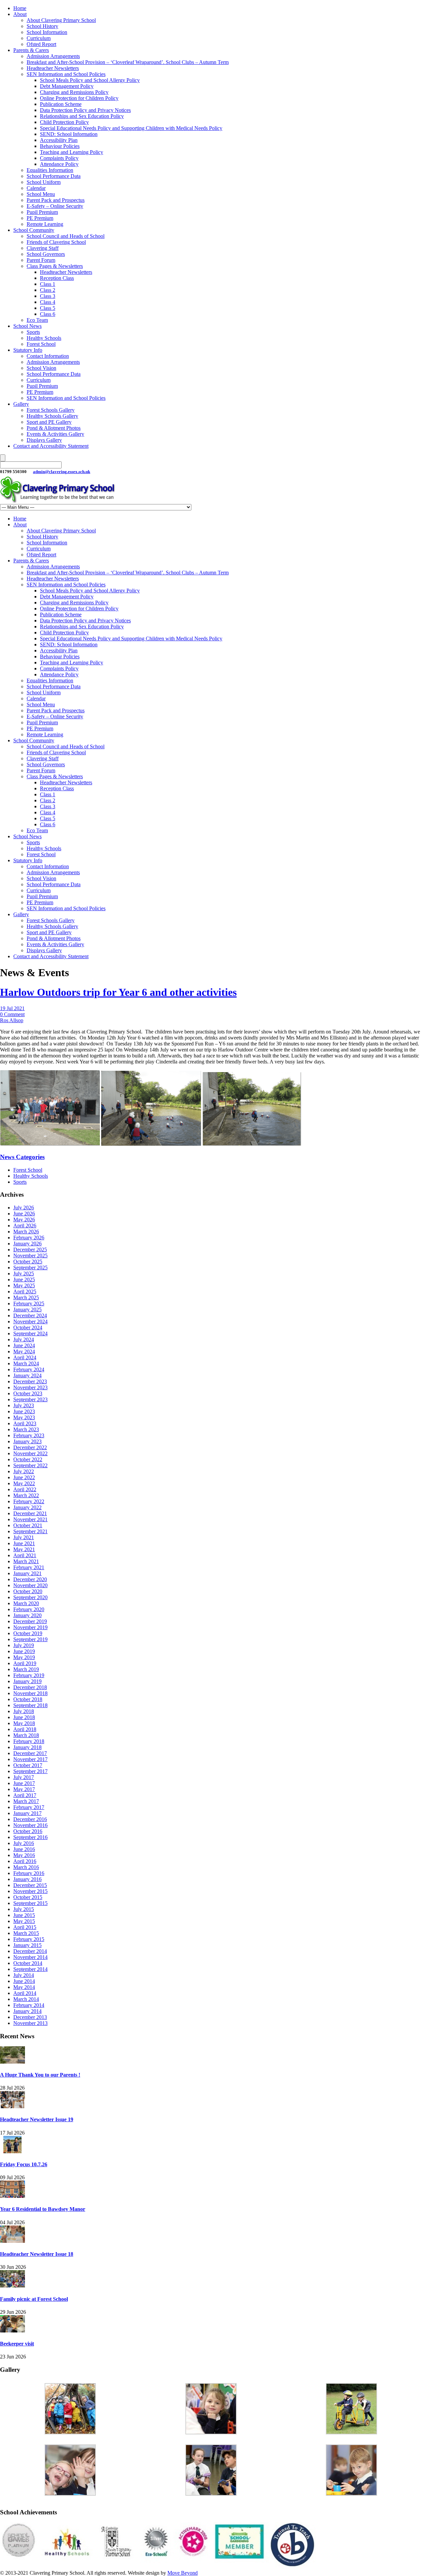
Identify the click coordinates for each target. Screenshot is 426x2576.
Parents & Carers (31, 50)
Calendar (36, 188)
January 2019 (27, 1681)
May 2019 (24, 1657)
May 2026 (24, 1220)
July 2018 (24, 1711)
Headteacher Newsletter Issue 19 (37, 2119)
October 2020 (28, 1591)
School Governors (46, 254)
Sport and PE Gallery (49, 422)
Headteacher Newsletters (53, 68)
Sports (33, 332)
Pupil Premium (42, 212)
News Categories (22, 1157)
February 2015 (29, 1939)
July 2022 (24, 1471)
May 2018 (24, 1723)
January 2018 (27, 1747)
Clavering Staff (43, 248)
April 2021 (25, 1555)
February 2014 (29, 2005)
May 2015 (24, 1921)
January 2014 (27, 2011)
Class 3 (48, 296)
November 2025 (30, 1256)
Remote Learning (45, 224)
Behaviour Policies (60, 146)
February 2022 (29, 1501)
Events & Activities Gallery (55, 434)
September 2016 (30, 1837)
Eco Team (37, 320)
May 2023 (24, 1417)
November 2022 (30, 1453)
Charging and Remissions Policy (74, 92)
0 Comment (12, 1014)
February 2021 (29, 1567)
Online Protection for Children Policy (79, 98)
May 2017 (24, 1789)
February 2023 (29, 1435)
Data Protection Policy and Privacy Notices (85, 110)
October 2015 (28, 1897)
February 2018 (29, 1741)
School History (42, 26)
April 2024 (25, 1357)
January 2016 (27, 1879)
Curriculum (39, 38)
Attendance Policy (59, 164)
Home (20, 8)
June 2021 (24, 1543)
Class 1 (48, 284)
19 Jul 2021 (12, 1008)
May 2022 (24, 1483)
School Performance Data (54, 176)
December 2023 (30, 1381)
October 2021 (28, 1525)
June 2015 (24, 1915)
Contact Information (48, 356)
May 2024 (24, 1351)
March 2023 (26, 1429)
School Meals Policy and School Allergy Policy (90, 80)
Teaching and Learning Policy (72, 152)
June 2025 (24, 1280)
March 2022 (26, 1495)
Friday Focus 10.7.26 (24, 2164)
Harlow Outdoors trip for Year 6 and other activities (118, 992)
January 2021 (27, 1573)
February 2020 (29, 1609)
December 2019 (30, 1621)
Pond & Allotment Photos (54, 428)
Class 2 (48, 290)
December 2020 (30, 1579)
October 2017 (28, 1765)
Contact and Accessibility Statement (51, 446)
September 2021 (30, 1531)
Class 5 (48, 308)
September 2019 (30, 1639)
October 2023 (28, 1393)
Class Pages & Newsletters (55, 266)
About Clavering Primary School (61, 20)
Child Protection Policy (64, 122)
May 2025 (24, 1286)
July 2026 (24, 1208)
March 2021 (26, 1561)
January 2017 (27, 1813)
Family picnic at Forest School (34, 2299)
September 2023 (30, 1399)
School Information (47, 32)
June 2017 (24, 1783)
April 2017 (25, 1795)
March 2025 (26, 1297)
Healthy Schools (44, 338)
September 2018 (30, 1705)
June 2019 (24, 1651)
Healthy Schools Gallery (52, 416)
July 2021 (24, 1537)
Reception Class (57, 278)
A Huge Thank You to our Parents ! (40, 2075)
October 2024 (28, 1327)
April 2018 (25, 1729)
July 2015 (24, 1909)
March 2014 (26, 1999)
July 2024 (24, 1339)
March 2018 (26, 1735)
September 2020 (30, 1597)
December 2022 (30, 1447)
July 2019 (24, 1645)
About (20, 14)
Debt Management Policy (67, 86)
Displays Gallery (44, 440)
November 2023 (30, 1387)
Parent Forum (41, 260)
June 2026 (24, 1214)
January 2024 (27, 1375)
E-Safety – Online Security (55, 206)
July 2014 (24, 1975)
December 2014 (30, 1951)
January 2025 (27, 1309)
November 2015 (30, 1891)
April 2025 (25, 1291)
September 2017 (30, 1771)
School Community (34, 230)
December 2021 (30, 1513)
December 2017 (30, 1753)
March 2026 (26, 1232)
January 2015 (27, 1945)
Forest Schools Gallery (51, 410)
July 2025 (24, 1274)
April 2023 (25, 1423)
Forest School (41, 344)
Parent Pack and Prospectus (56, 200)
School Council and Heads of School (66, 236)
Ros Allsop (12, 1020)
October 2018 (28, 1699)
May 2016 (24, 1855)
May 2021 (24, 1549)
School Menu (41, 194)
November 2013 (30, 2023)
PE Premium (40, 218)
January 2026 (27, 1244)
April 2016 (25, 1861)
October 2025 (28, 1262)
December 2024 (30, 1315)
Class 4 (48, 302)
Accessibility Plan (59, 140)
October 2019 (28, 1633)
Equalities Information (50, 170)
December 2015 (30, 1885)
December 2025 (30, 1250)
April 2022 (25, 1489)
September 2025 (30, 1268)
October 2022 (28, 1459)
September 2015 (30, 1903)
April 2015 (25, 1927)
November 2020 (30, 1585)
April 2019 (25, 1663)
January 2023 (27, 1441)
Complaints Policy (59, 158)
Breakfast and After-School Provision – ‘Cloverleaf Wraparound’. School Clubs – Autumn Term (128, 62)
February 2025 (29, 1303)
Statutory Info (28, 350)
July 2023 (24, 1405)
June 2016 (24, 1849)
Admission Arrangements (53, 56)
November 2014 (30, 1957)
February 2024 (29, 1369)
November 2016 (30, 1825)
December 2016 (30, 1819)
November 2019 (30, 1627)
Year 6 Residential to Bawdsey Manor (43, 2209)
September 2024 (30, 1333)
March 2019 (26, 1669)
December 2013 (30, 2017)
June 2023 (24, 1411)
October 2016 (28, 1831)
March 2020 (26, 1603)
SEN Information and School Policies (66, 74)
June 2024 (24, 1345)
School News (27, 326)
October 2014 (28, 1963)
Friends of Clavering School (56, 242)
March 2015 (26, 1933)
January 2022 (27, 1507)
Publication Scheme (61, 104)
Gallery (21, 404)
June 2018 (24, 1717)
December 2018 (30, 1687)
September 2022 (30, 1465)
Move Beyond (183, 2573)
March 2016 (26, 1867)
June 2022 (24, 1477)
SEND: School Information (69, 134)
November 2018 (30, 1693)
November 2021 (30, 1519)
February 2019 (29, 1675)
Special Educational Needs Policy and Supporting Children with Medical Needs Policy (131, 128)
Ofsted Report (41, 44)
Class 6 (48, 314)
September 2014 (30, 1969)
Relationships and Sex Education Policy (82, 116)
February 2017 (29, 1807)
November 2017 (30, 1759)
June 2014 (24, 1981)
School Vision (41, 368)
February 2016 (29, 1873)
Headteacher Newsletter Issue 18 (37, 2254)
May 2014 (24, 1987)
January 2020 (27, 1615)
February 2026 (29, 1238)
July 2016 (24, 1843)
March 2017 (26, 1801)
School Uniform (44, 182)
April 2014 (25, 1993)
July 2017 (24, 1777)
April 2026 (25, 1226)
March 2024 (26, 1363)
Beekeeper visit (17, 2344)
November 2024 (30, 1321)
